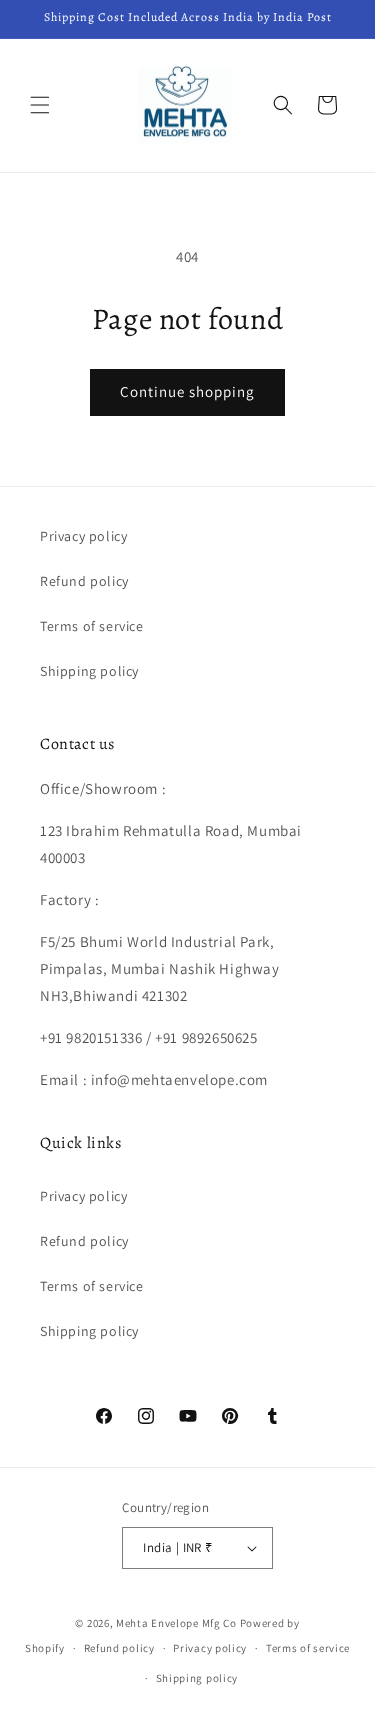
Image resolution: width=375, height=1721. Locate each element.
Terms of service (92, 626)
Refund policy (84, 581)
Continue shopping (187, 391)
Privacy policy (83, 536)
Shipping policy (89, 671)
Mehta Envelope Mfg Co (176, 1623)
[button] (40, 105)
